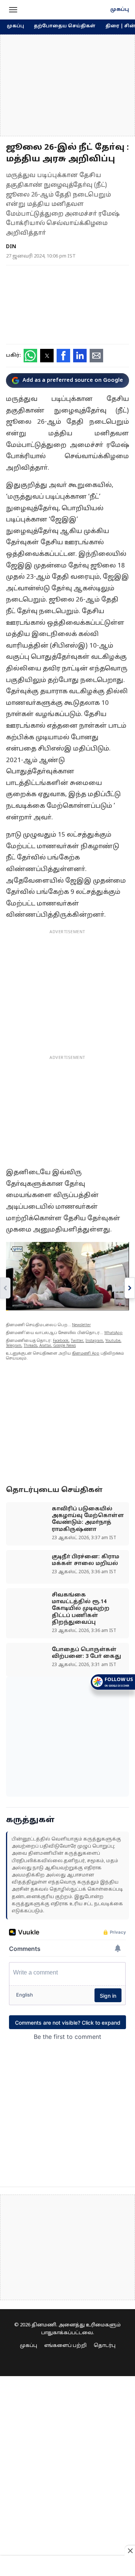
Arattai (45, 1346)
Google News (64, 1346)
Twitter (77, 1341)
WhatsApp (113, 1333)
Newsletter (81, 1325)
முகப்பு (120, 10)
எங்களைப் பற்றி (65, 2346)
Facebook (61, 1341)
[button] (13, 10)
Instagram (94, 1341)
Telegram (14, 1346)
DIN (11, 247)
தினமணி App (86, 1354)
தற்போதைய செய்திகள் (65, 26)
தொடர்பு (105, 2346)
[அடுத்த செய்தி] (130, 1288)
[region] (67, 85)
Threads (30, 1346)
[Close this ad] (130, 2551)
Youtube (113, 1341)
